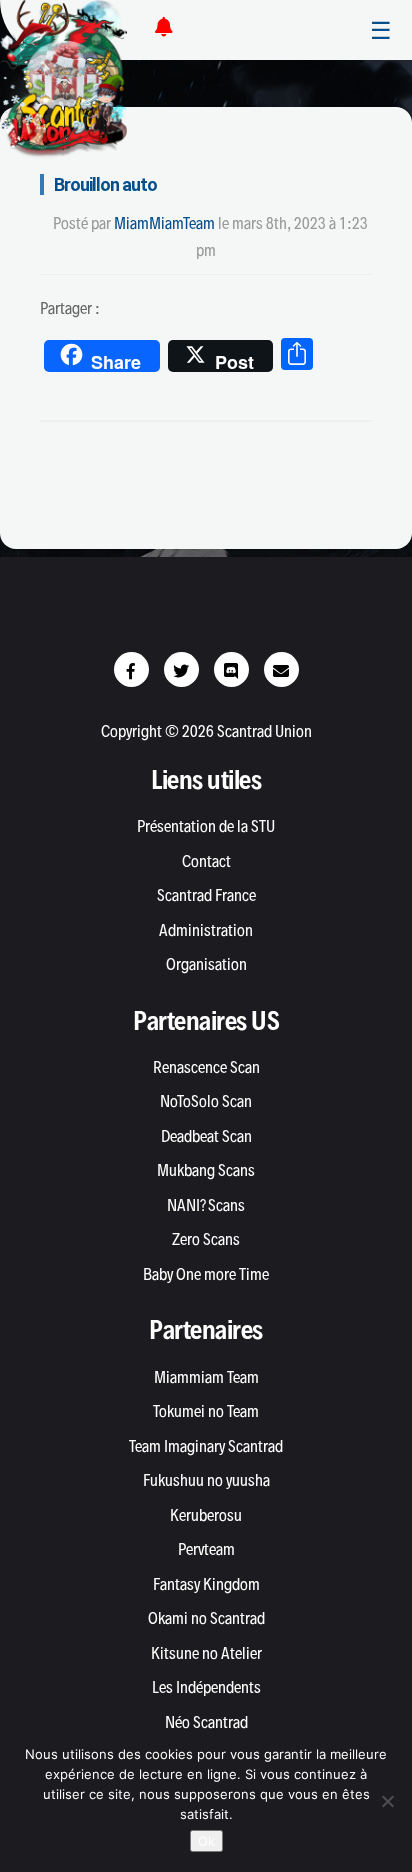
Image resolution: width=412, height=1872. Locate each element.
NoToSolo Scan (206, 1101)
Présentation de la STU (206, 826)
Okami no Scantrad (206, 1618)
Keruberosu (206, 1515)
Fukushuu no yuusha (206, 1480)
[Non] (387, 1801)
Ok (206, 1841)
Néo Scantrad (206, 1722)
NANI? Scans (206, 1205)
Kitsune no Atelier (206, 1653)
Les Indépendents (206, 1687)
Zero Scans (206, 1239)
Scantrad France (206, 895)
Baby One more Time (206, 1274)
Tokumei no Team (206, 1411)
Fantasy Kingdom (206, 1584)
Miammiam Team (206, 1377)
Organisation (206, 964)
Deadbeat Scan (206, 1136)
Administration (206, 930)
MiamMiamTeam (164, 223)
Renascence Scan (206, 1067)
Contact (206, 861)
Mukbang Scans (206, 1170)
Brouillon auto (105, 184)
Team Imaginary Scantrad (206, 1446)
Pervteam (206, 1549)
